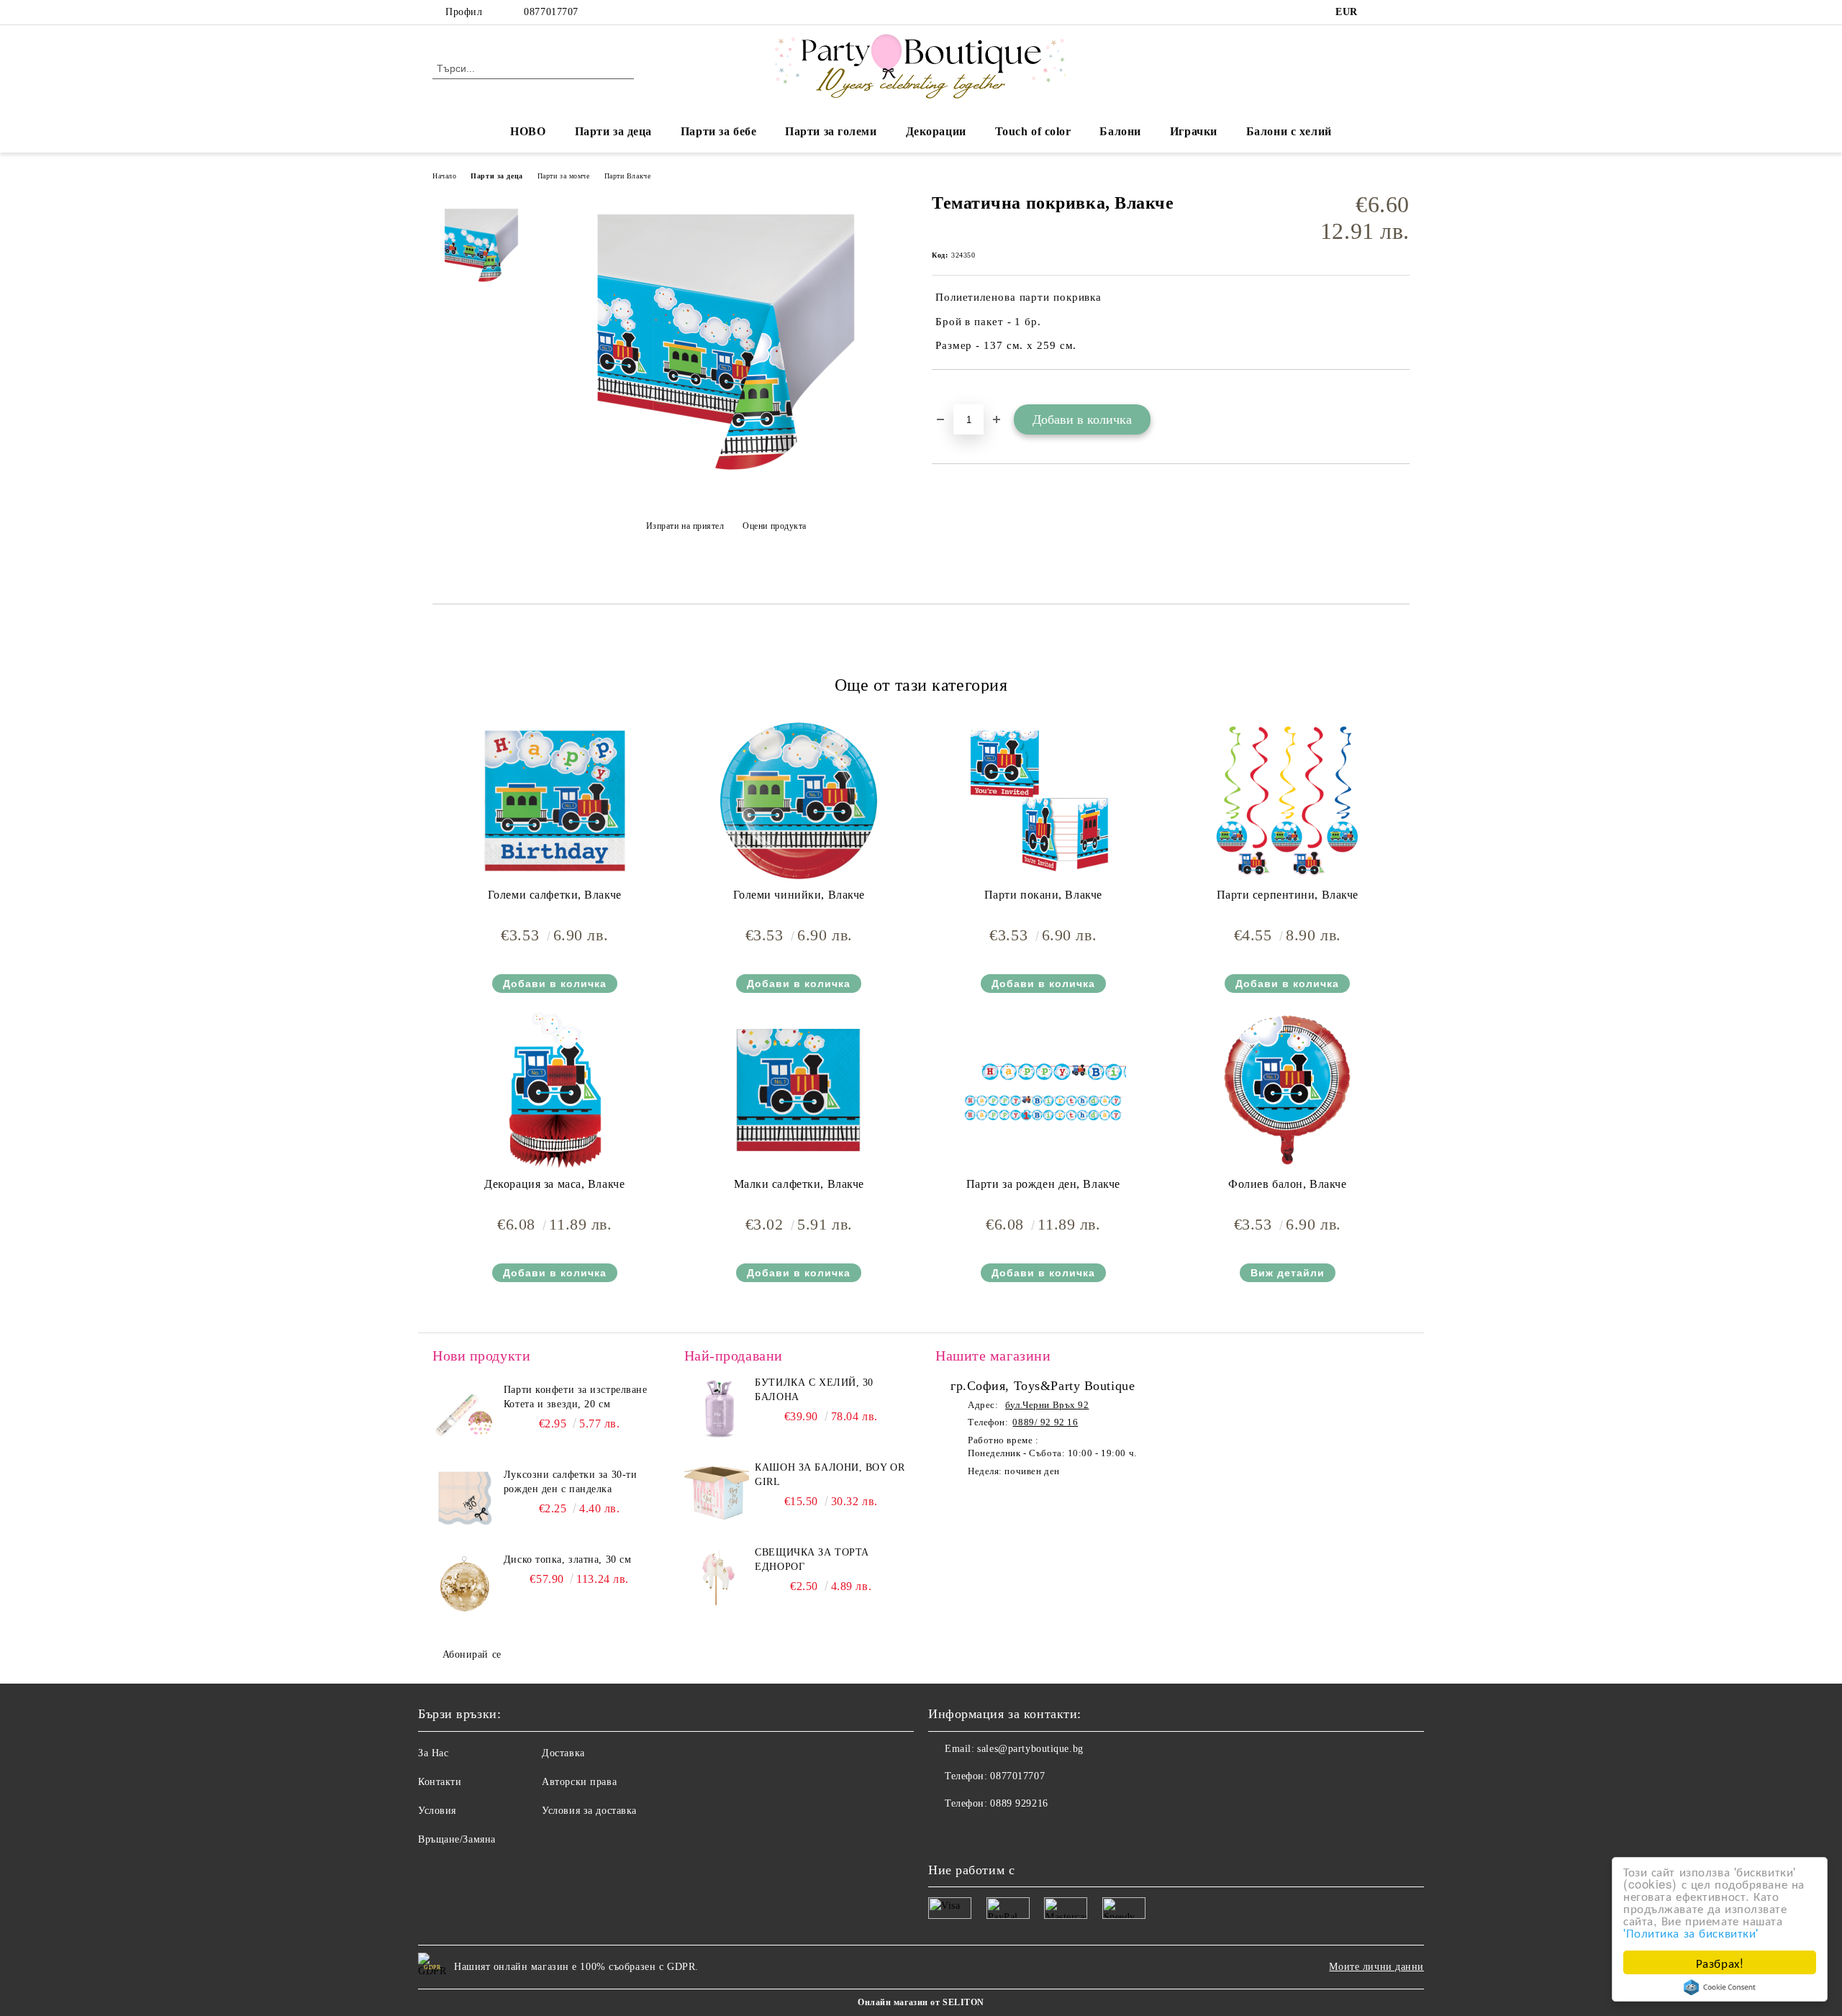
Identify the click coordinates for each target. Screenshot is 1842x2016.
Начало (444, 176)
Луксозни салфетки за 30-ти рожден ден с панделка (571, 1482)
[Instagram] (1402, 12)
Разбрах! (1720, 1962)
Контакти (440, 1782)
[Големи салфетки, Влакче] (555, 801)
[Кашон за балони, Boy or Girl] (717, 1493)
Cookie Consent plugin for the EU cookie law (1720, 1987)
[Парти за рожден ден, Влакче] (1043, 1090)
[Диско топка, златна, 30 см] (465, 1585)
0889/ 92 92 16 (1045, 1422)
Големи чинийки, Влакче (799, 895)
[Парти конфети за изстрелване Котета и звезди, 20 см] (465, 1415)
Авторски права (579, 1782)
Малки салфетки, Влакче (799, 1184)
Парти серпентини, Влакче (1288, 895)
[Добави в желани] (959, 394)
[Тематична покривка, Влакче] (726, 490)
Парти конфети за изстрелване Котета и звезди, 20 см (576, 1397)
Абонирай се (472, 1654)
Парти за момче (564, 176)
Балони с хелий (1289, 131)
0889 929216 (1019, 1803)
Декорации (936, 131)
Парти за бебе (718, 131)
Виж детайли (1288, 1273)
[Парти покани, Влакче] (1043, 801)
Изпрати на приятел (685, 526)
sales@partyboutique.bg (1030, 1749)
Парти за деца (613, 131)
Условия (437, 1811)
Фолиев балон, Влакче (1287, 1184)
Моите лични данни (1376, 1967)
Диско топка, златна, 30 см (568, 1559)
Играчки (1194, 131)
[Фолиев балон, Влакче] (1287, 1090)
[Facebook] (1380, 12)
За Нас (433, 1753)
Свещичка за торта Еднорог (812, 1559)
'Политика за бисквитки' (1691, 1932)
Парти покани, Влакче (1043, 895)
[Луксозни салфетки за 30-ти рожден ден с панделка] (465, 1500)
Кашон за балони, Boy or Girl (830, 1475)
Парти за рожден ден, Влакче (1043, 1184)
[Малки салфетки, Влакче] (799, 1090)
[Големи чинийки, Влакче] (799, 801)
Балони (1120, 131)
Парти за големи (831, 131)
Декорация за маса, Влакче (554, 1184)
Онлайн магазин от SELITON (921, 2002)
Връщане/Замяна (457, 1839)
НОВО (528, 131)
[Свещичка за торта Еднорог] (717, 1578)
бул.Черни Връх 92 (1047, 1405)
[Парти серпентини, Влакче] (1287, 801)
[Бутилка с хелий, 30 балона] (717, 1408)
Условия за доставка (589, 1811)
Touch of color (1033, 131)
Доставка (563, 1753)
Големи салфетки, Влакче (555, 895)
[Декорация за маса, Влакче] (555, 1090)
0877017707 (551, 12)
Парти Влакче (628, 176)
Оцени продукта (775, 526)
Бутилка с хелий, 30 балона (814, 1390)
